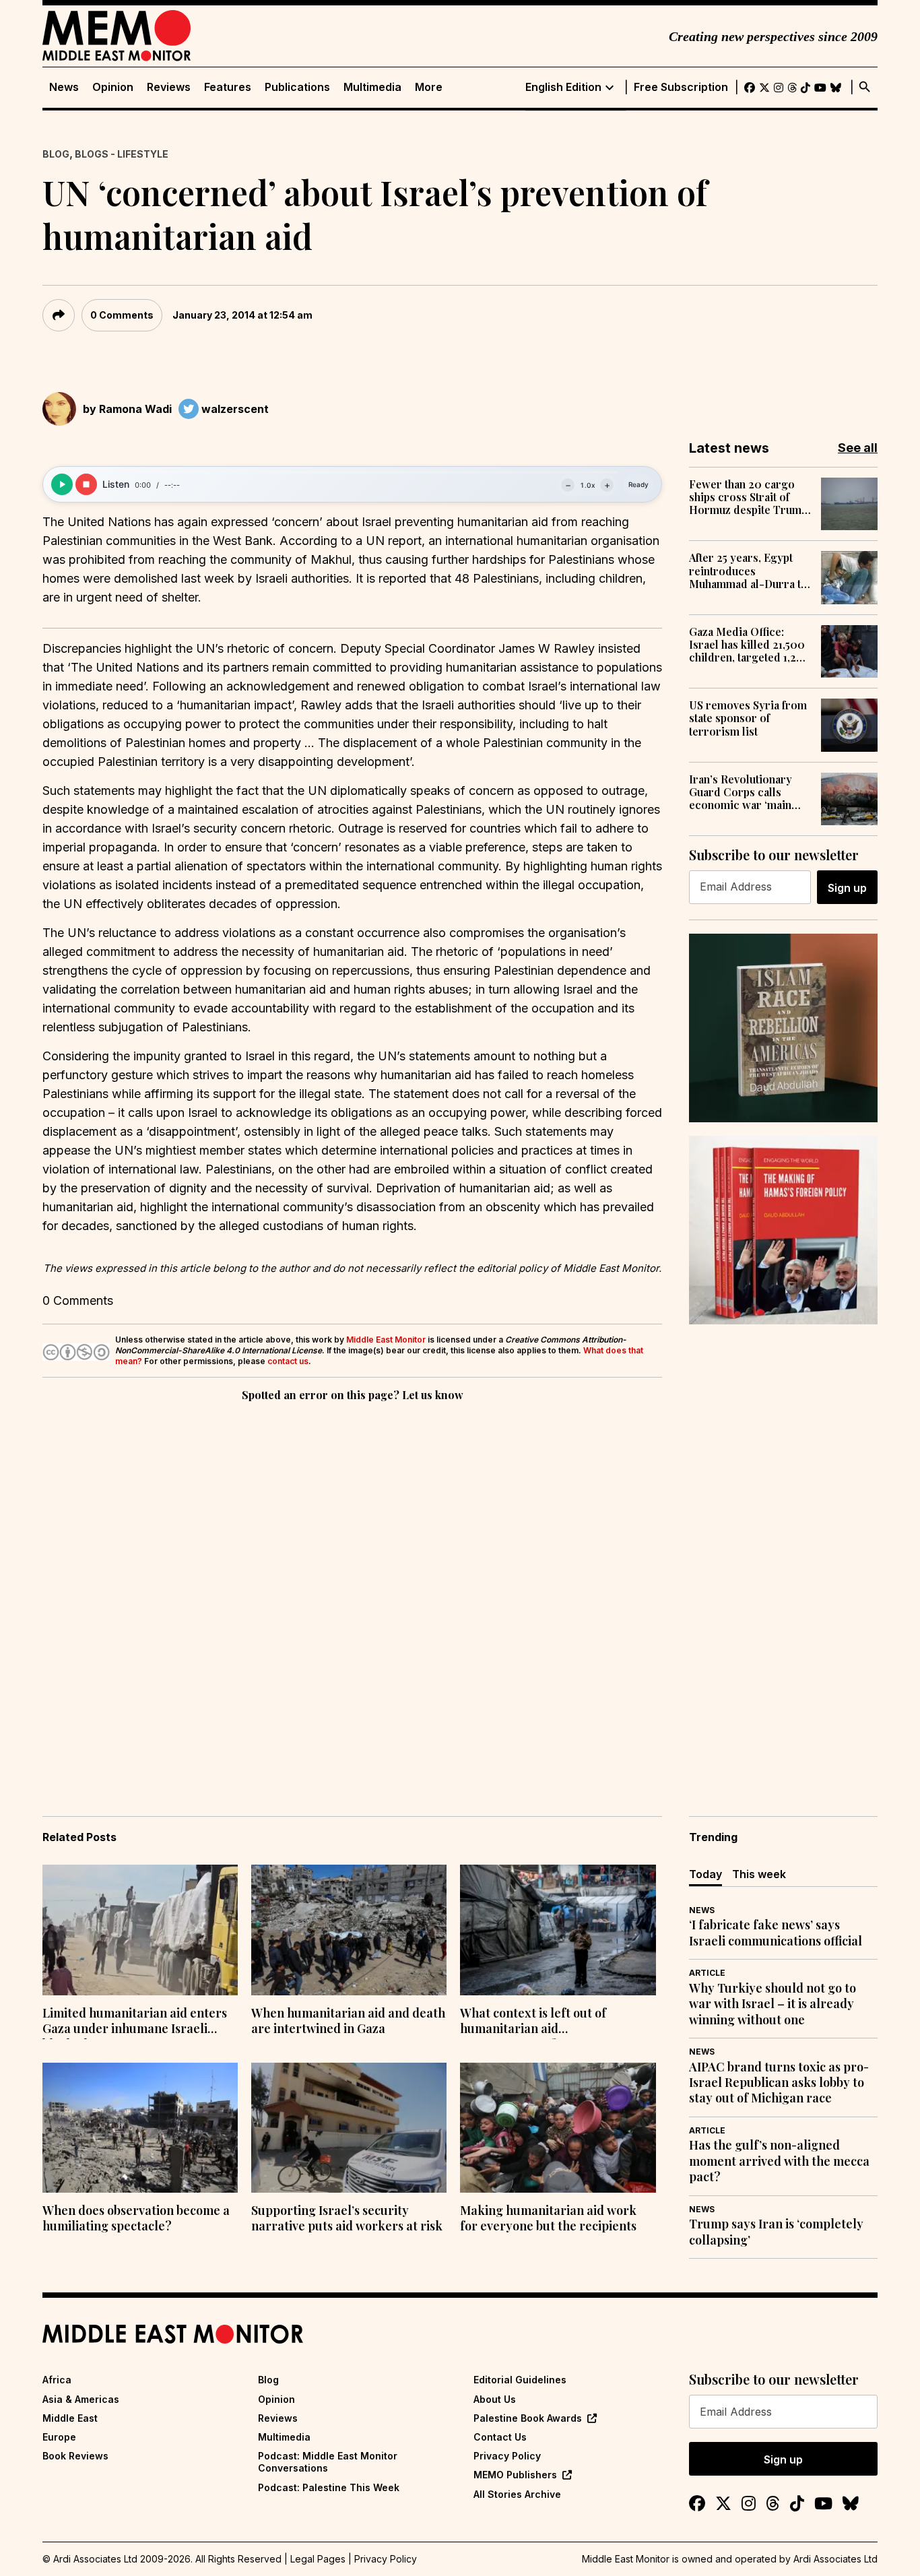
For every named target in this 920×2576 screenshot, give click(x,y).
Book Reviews (75, 2456)
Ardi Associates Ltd (835, 2559)
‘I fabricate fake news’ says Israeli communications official (776, 1933)
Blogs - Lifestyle (122, 154)
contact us (288, 1361)
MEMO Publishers (515, 2475)
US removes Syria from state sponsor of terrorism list (748, 718)
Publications (297, 87)
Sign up (847, 888)
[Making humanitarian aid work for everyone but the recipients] (558, 2128)
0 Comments (122, 315)
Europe (59, 2437)
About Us (495, 2399)
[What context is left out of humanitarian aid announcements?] (558, 1930)
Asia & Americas (81, 2399)
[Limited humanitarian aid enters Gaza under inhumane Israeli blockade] (140, 1930)
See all (858, 448)
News (64, 87)
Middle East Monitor (386, 1340)
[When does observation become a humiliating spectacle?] (140, 2128)
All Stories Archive (517, 2494)
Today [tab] (705, 1874)
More (429, 87)
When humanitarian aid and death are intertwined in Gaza (348, 2021)
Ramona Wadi (135, 409)
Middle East (70, 2418)
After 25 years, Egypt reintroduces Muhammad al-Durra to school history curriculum (748, 571)
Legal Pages (318, 2559)
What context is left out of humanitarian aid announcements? (533, 2022)
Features (228, 87)
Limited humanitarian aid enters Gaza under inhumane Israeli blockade (135, 2022)
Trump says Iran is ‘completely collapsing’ (776, 2232)
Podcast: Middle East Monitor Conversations (328, 2462)
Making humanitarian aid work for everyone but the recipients (548, 2218)
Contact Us (500, 2437)
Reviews (169, 87)
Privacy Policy (507, 2456)
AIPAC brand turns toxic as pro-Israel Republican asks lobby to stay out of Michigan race (779, 2083)
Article (707, 1973)
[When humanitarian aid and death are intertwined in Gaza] (349, 1930)
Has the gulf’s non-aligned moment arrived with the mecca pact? (779, 2161)
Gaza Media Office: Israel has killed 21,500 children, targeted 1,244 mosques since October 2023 (749, 645)
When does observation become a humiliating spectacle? (136, 2218)
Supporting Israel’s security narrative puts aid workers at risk (347, 2218)
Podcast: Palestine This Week (329, 2487)
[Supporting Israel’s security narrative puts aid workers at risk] (349, 2128)
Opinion (113, 87)
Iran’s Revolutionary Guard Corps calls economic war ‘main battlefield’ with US (741, 792)
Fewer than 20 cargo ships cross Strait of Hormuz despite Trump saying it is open (748, 497)
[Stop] (86, 484)
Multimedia (372, 87)
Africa (57, 2380)
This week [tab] (759, 1874)
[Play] (62, 484)
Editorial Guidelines (520, 2380)
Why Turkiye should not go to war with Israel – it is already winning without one (773, 2004)
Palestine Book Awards (528, 2418)
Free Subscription (681, 87)
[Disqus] (352, 1590)
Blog (56, 154)
